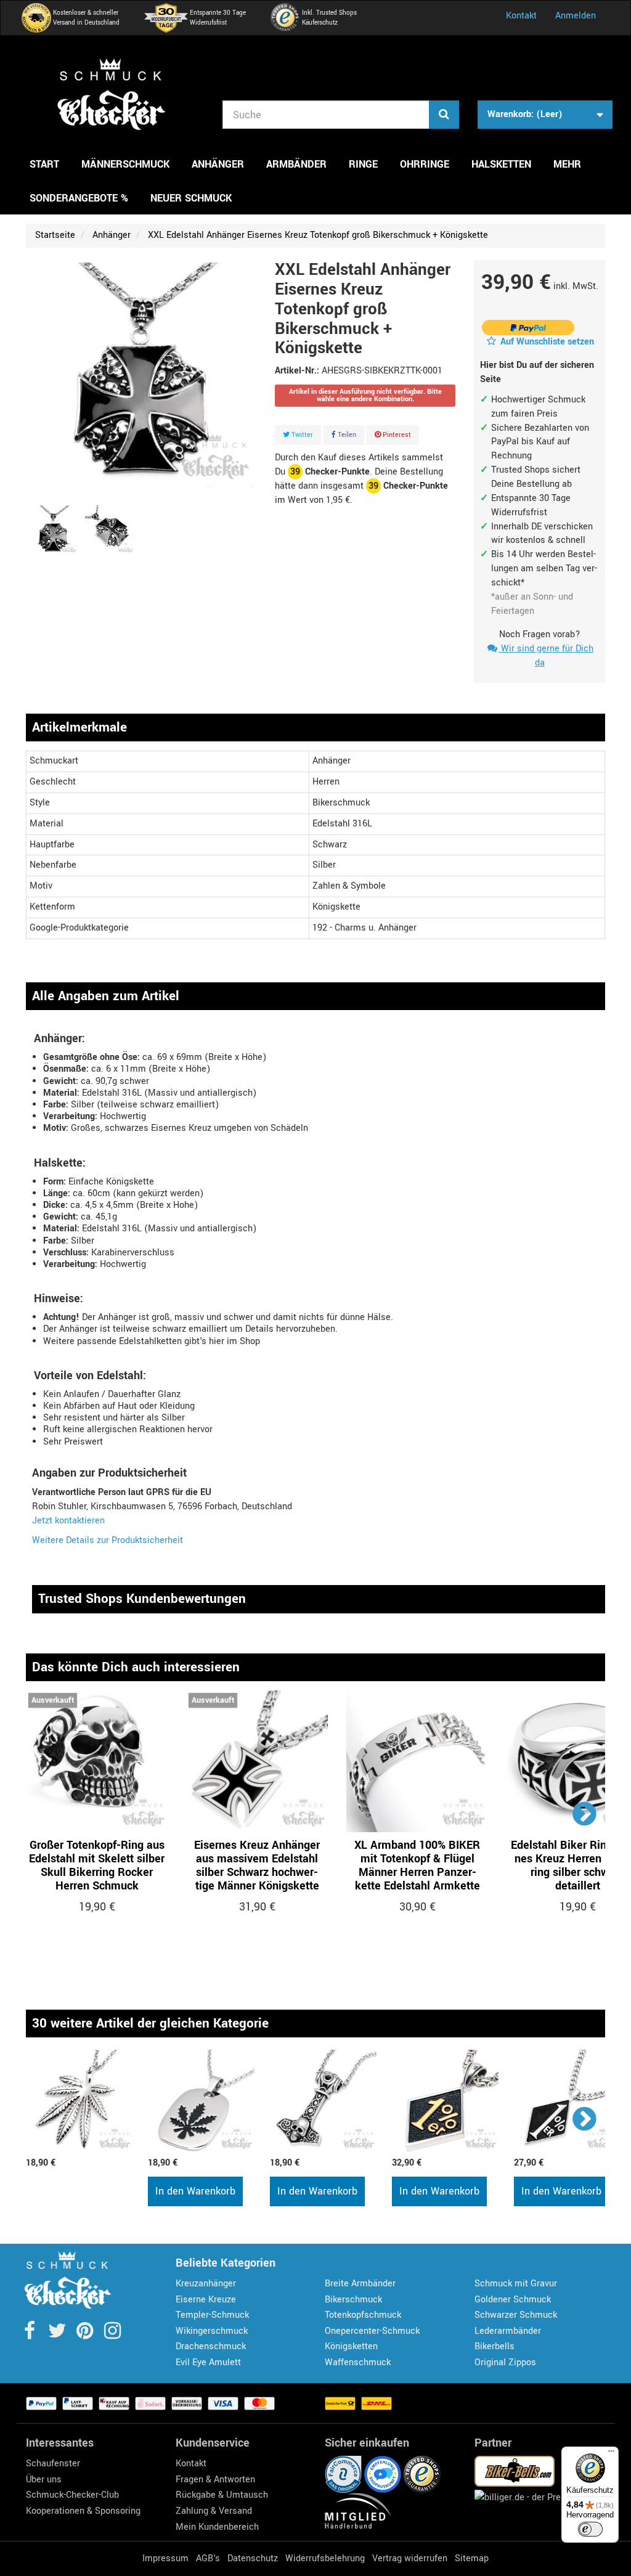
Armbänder (296, 164)
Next (585, 1813)
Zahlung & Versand (214, 2511)
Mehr (567, 164)
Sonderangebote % (79, 198)
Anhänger (218, 164)
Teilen (346, 435)
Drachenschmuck (211, 2346)
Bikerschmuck (353, 2300)
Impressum (165, 2558)
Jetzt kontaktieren (68, 1521)
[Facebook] (31, 2335)
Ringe (363, 164)
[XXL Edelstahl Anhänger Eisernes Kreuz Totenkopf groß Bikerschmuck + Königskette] (53, 530)
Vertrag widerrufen (410, 2558)
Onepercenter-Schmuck (372, 2331)
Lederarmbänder (508, 2331)
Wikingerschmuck (212, 2331)
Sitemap (472, 2558)
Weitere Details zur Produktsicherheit (108, 1540)
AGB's (208, 2558)
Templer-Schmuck (212, 2315)
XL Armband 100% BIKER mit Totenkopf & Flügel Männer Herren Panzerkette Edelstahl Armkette (417, 1865)
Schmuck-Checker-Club (72, 2495)
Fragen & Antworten (215, 2480)
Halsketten (501, 164)
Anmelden (576, 16)
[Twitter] (58, 2335)
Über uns (44, 2480)
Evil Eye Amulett (208, 2362)
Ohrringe (425, 164)
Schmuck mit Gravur (516, 2284)
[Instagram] (112, 2335)
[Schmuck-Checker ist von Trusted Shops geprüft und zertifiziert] (422, 2474)
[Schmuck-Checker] (111, 94)
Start (44, 164)
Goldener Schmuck (513, 2300)
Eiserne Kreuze (206, 2300)
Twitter (301, 435)
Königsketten (351, 2346)
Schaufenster (53, 2464)
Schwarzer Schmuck (516, 2315)
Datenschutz (253, 2558)
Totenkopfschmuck (363, 2315)
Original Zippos (505, 2362)
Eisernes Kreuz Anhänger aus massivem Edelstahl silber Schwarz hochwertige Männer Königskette (257, 1865)
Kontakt (521, 16)
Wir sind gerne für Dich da (546, 656)
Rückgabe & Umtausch (222, 2495)
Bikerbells (495, 2346)
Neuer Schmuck (191, 198)
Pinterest (396, 435)
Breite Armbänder (360, 2284)
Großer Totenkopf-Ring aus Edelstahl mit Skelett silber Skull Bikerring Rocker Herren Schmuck (97, 1865)
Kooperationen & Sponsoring (83, 2511)
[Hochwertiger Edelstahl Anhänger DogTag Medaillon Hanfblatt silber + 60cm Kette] (203, 2101)
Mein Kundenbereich (217, 2527)
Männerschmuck (125, 164)
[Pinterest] (86, 2335)
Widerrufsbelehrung (325, 2558)
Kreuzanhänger (206, 2284)
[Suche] (444, 115)
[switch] (590, 2529)
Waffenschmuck (358, 2362)
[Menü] (611, 2454)
